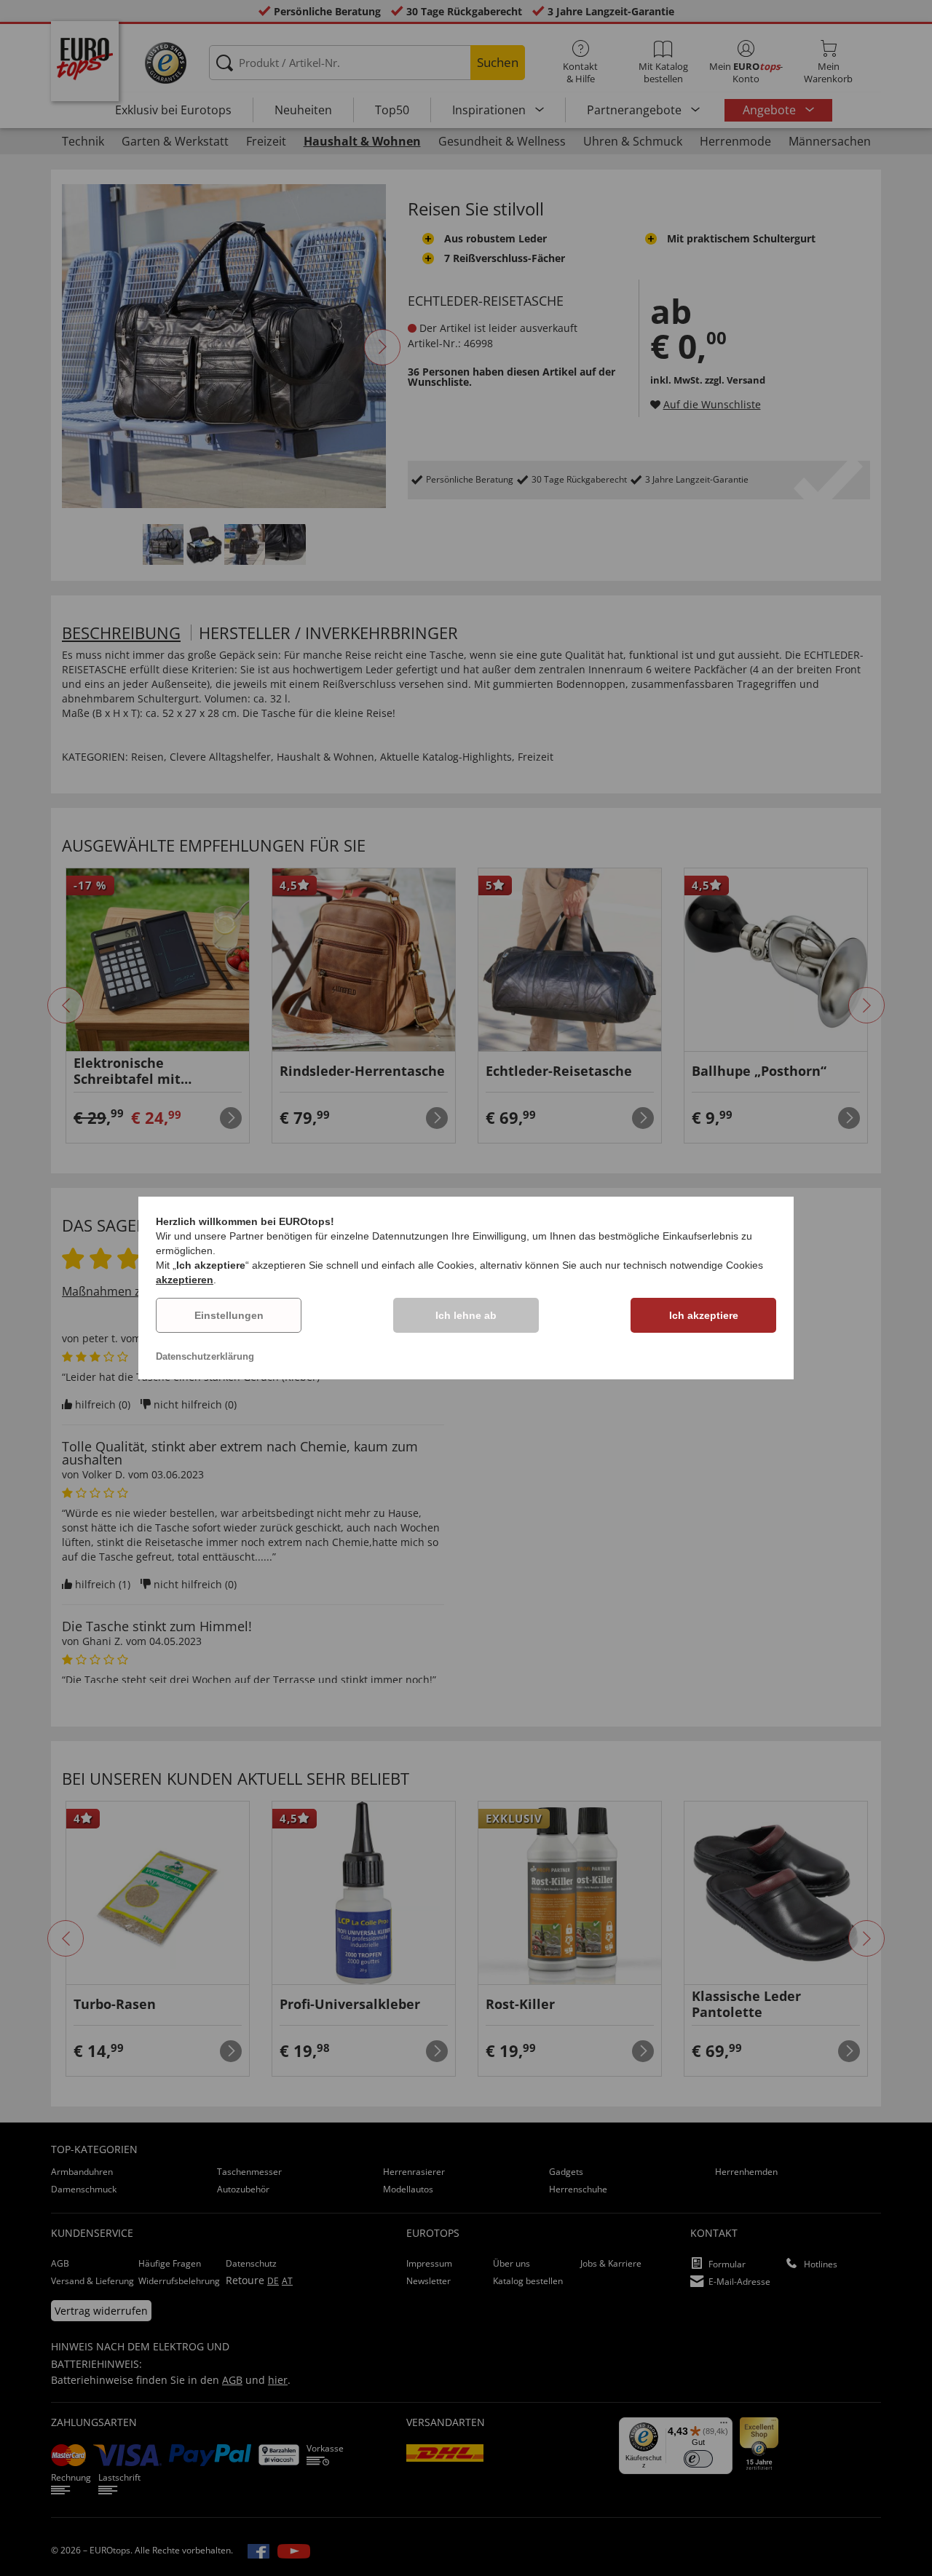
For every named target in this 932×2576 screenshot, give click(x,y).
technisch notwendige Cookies (693, 1265)
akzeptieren (185, 1280)
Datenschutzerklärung (205, 1356)
